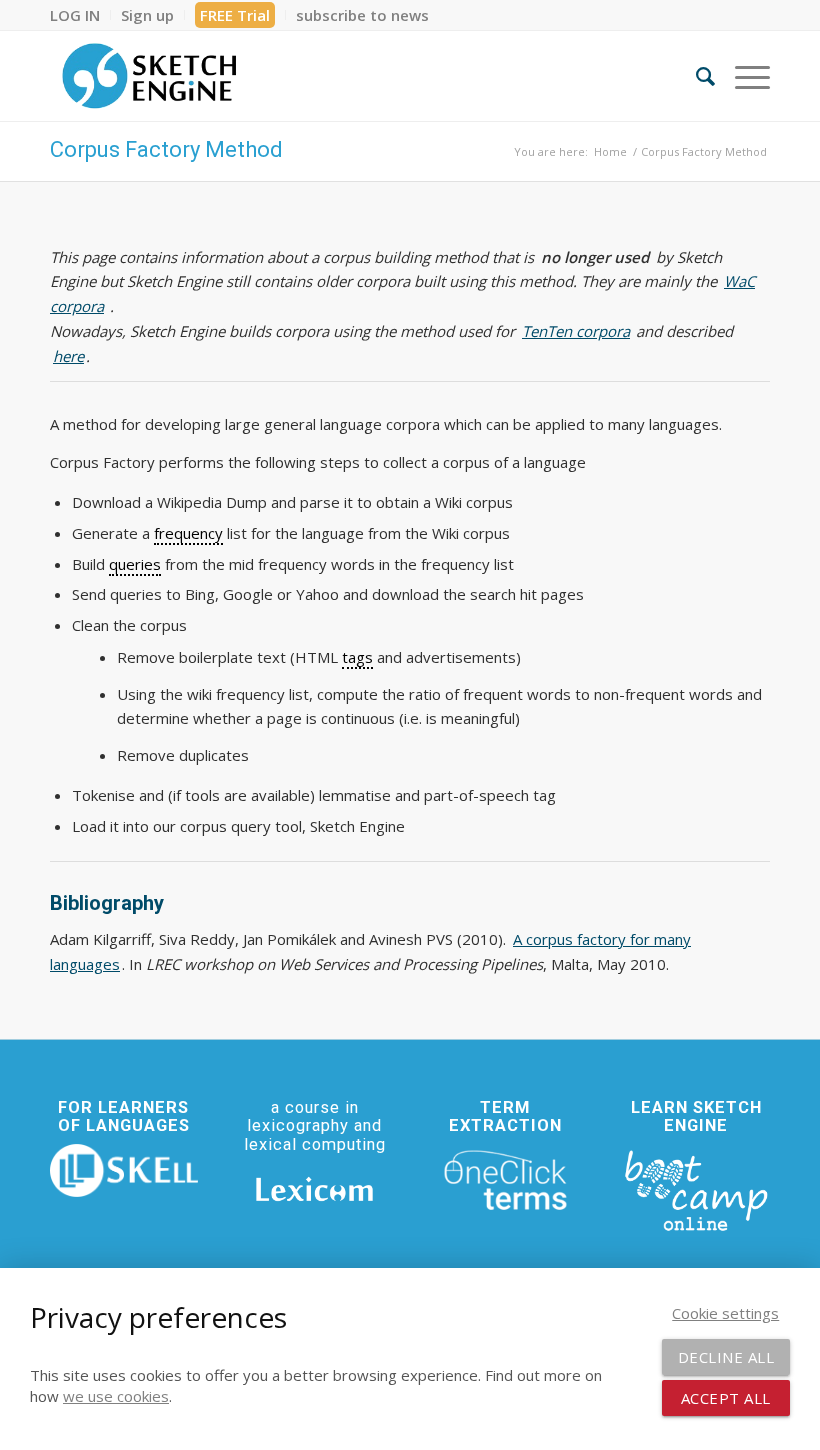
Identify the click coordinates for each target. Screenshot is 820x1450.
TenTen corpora (576, 331)
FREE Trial (235, 15)
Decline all (726, 1357)
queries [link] (135, 564)
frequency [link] (188, 533)
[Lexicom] (315, 1189)
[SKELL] (124, 1171)
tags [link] (357, 657)
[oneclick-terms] (506, 1181)
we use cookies (116, 1396)
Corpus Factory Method (166, 149)
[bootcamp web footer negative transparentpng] (696, 1189)
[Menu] (742, 76)
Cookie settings (725, 1313)
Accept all (726, 1398)
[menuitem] (80, 15)
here (68, 356)
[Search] (695, 76)
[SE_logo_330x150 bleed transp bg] (149, 76)
